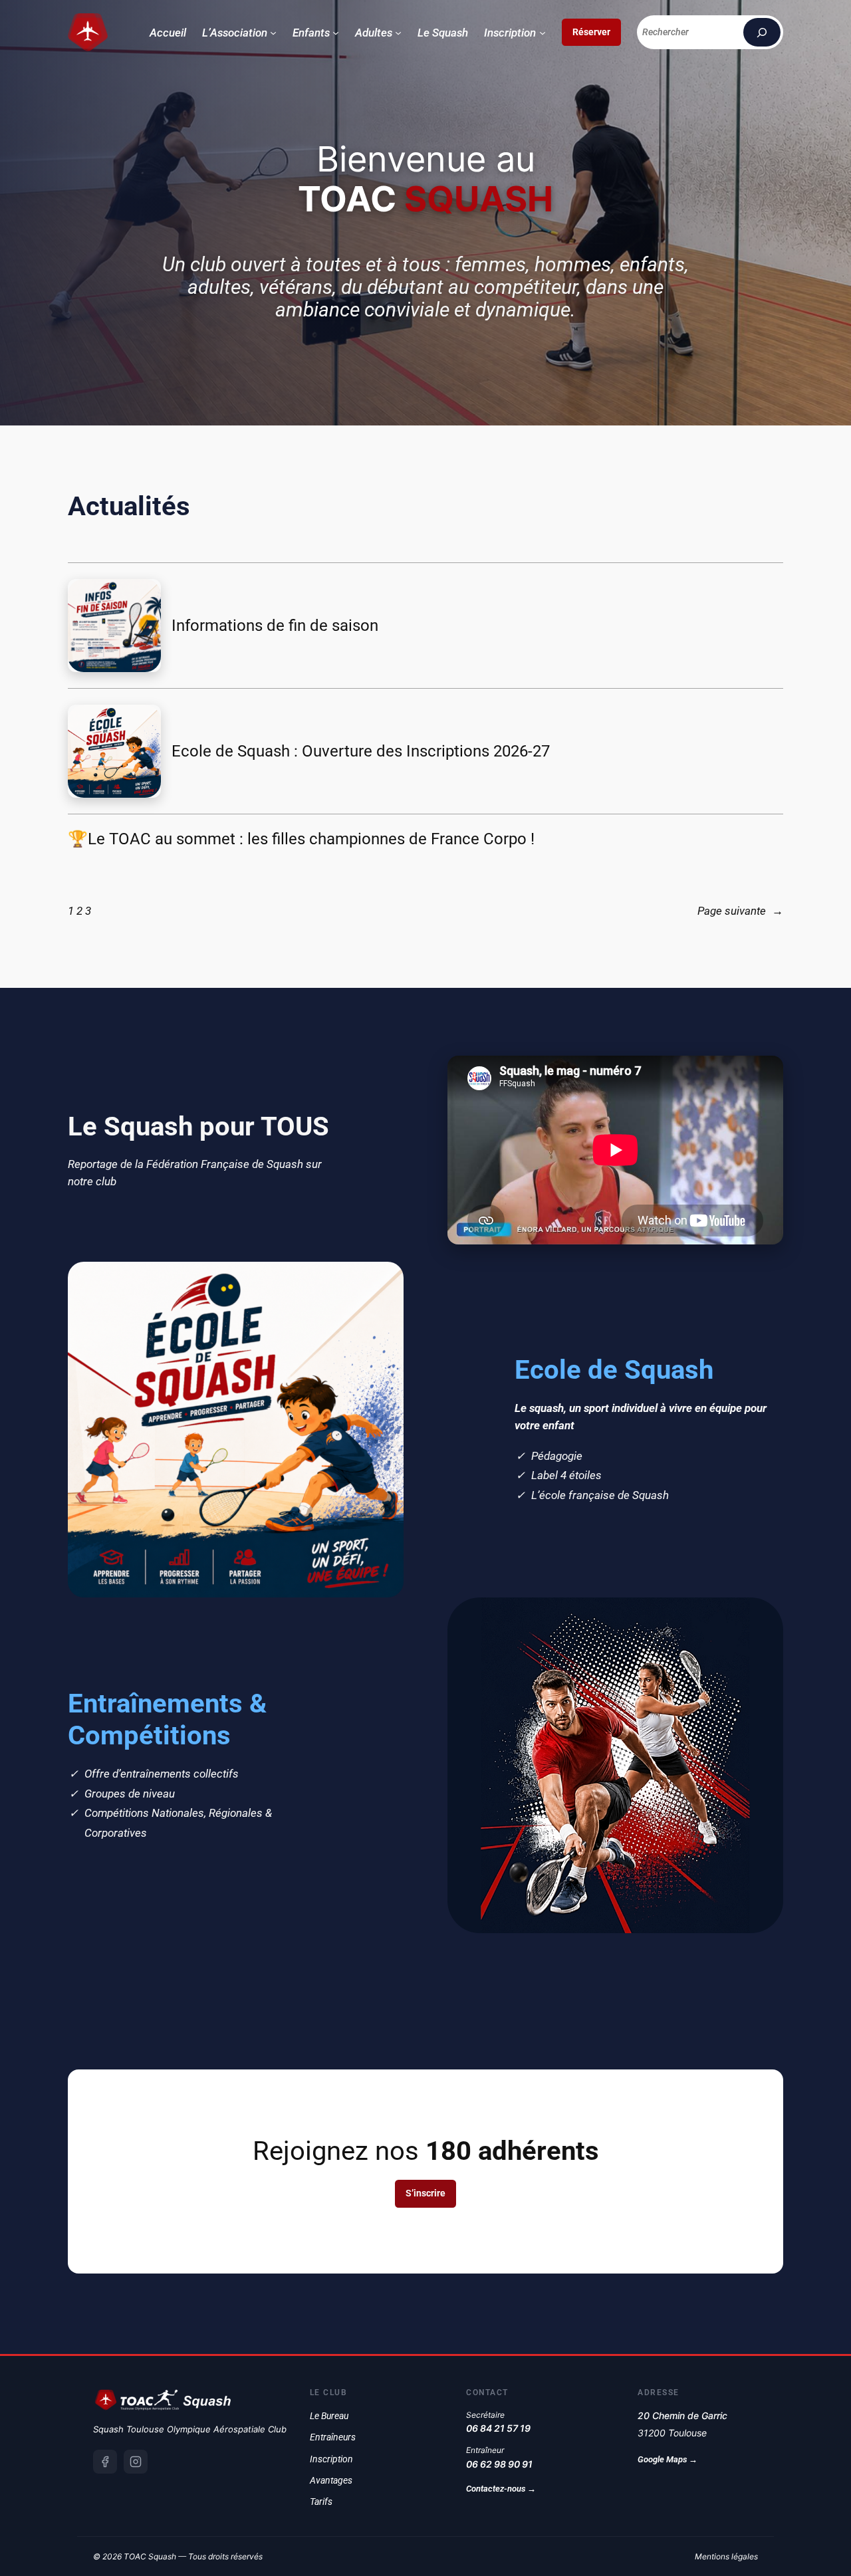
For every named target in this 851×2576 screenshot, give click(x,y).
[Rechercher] (762, 32)
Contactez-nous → (501, 2489)
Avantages (331, 2480)
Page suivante (740, 911)
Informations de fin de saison (275, 626)
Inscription (331, 2459)
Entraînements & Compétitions (167, 1719)
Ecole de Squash (614, 1370)
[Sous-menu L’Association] (273, 33)
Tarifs (321, 2502)
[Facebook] (105, 2462)
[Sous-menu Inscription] (543, 33)
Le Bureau (329, 2416)
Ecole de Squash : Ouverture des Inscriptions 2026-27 (361, 751)
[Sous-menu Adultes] (398, 33)
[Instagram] (136, 2462)
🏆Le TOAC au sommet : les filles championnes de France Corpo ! (301, 839)
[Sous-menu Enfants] (336, 33)
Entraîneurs (333, 2437)
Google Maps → (668, 2459)
